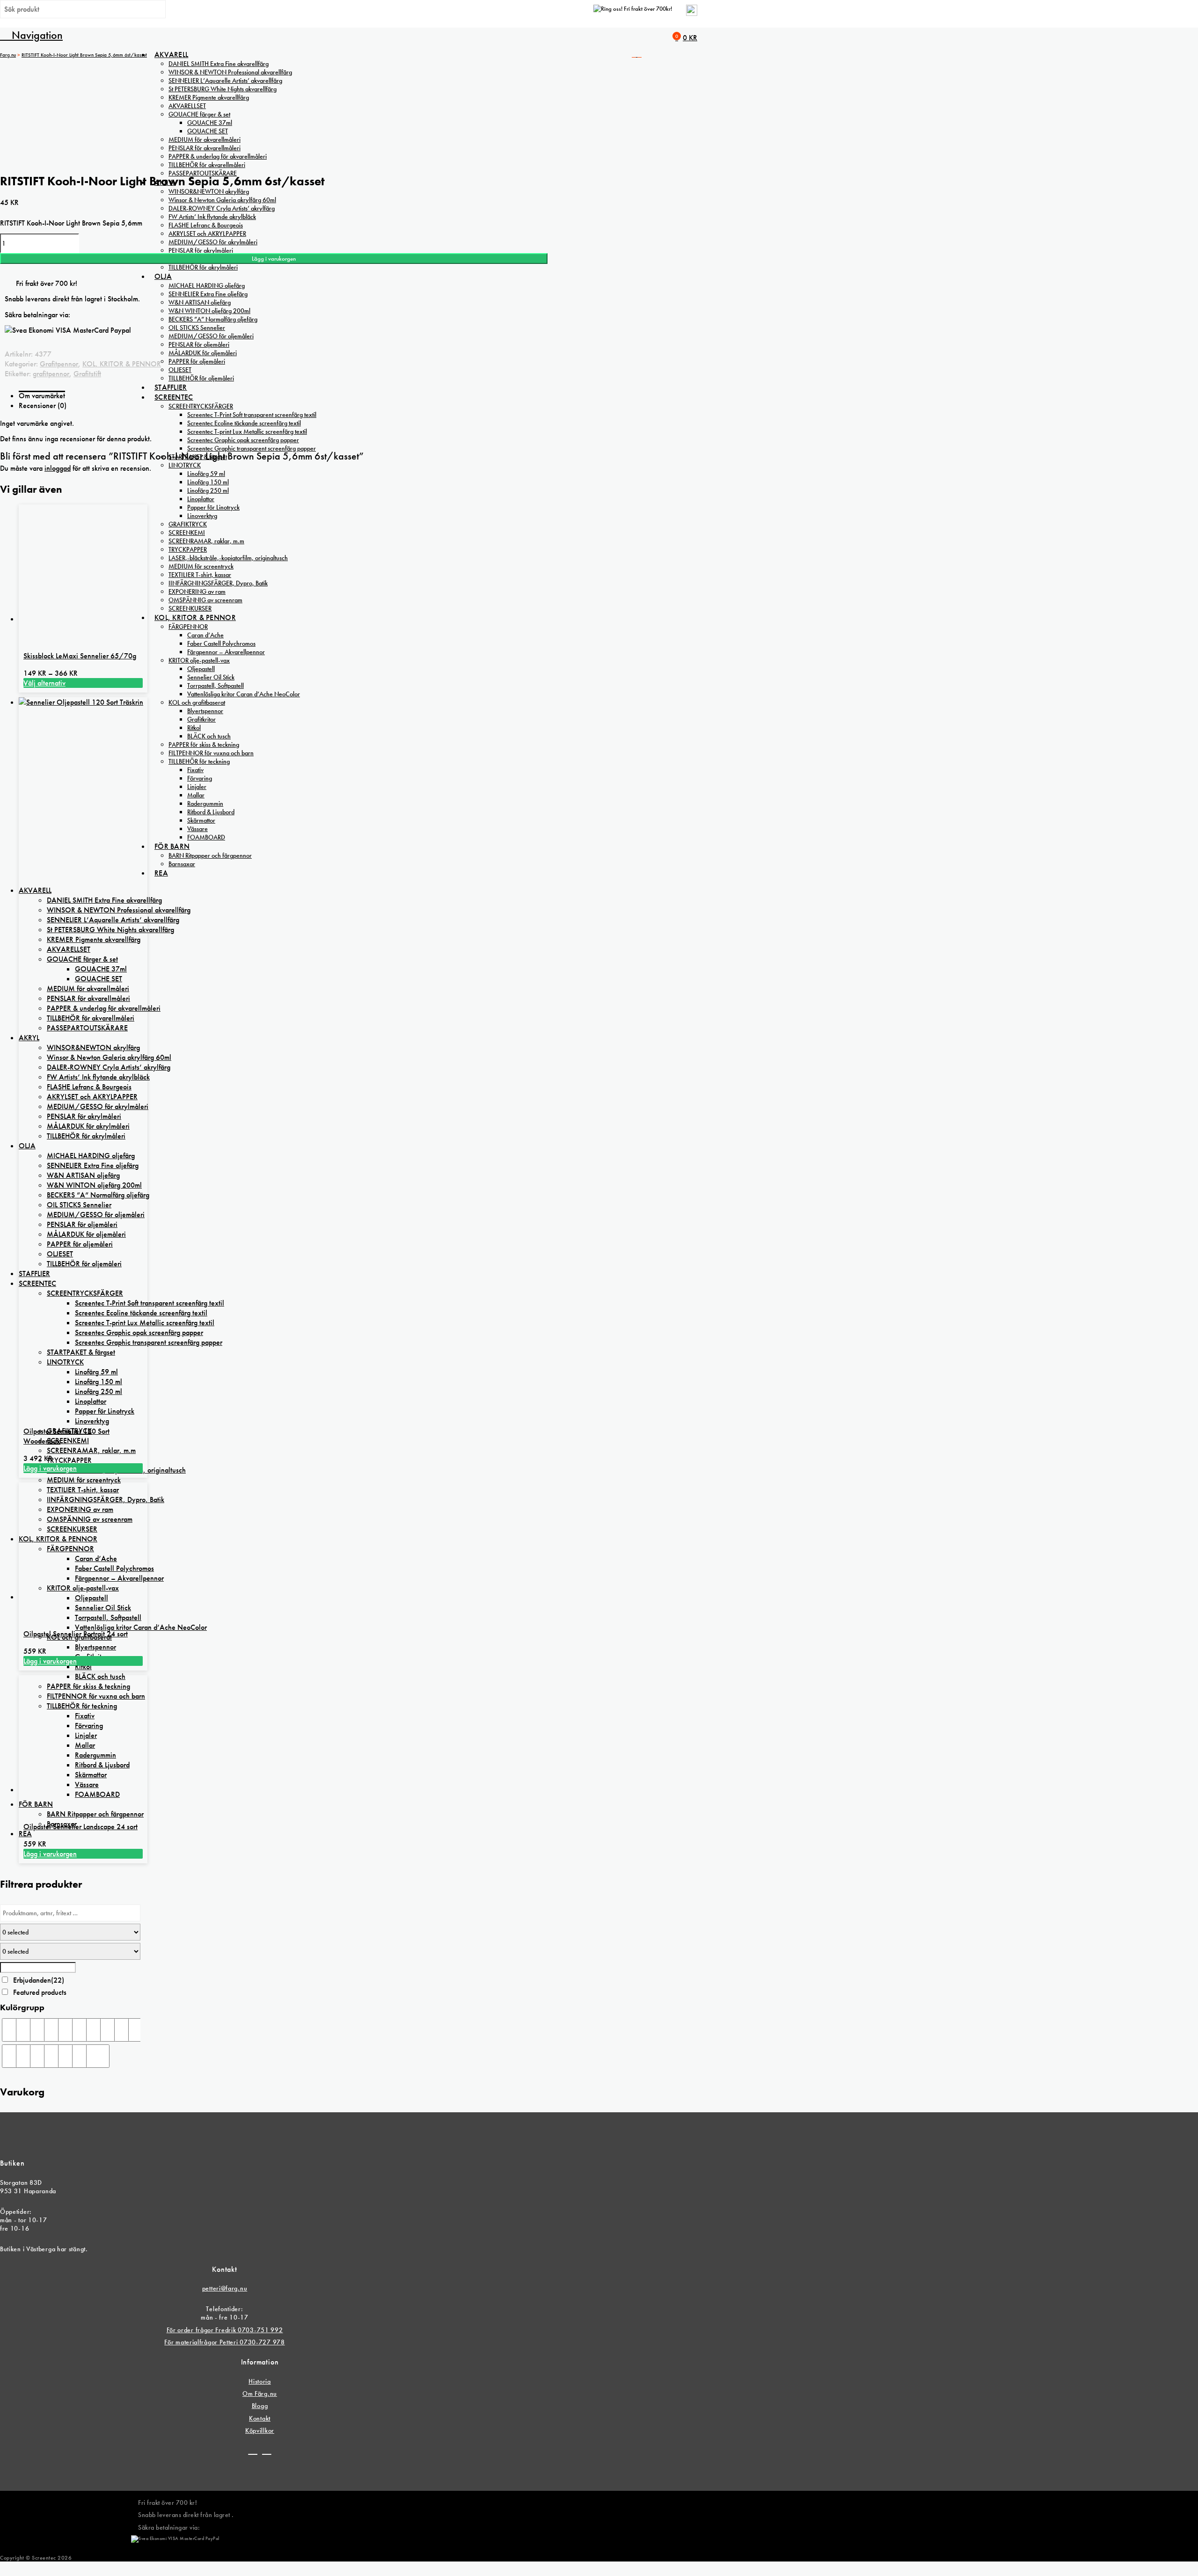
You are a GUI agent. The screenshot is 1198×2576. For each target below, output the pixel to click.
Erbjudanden (39, 1980)
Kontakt (260, 2418)
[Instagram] (267, 2451)
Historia (260, 2381)
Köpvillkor (260, 2430)
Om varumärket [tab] (42, 396)
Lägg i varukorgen (274, 259)
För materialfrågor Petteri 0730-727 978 (224, 2342)
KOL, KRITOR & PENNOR (122, 364)
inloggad (58, 468)
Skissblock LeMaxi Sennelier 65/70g (80, 656)
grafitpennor (51, 374)
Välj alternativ (44, 683)
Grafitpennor (59, 364)
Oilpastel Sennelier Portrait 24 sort (76, 1634)
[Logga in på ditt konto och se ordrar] (692, 14)
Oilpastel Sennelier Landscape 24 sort (80, 1827)
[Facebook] (253, 2451)
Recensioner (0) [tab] (43, 405)
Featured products (40, 1992)
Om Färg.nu (260, 2394)
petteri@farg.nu (225, 2288)
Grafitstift (87, 374)
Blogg (260, 2406)
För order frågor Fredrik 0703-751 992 (225, 2330)
